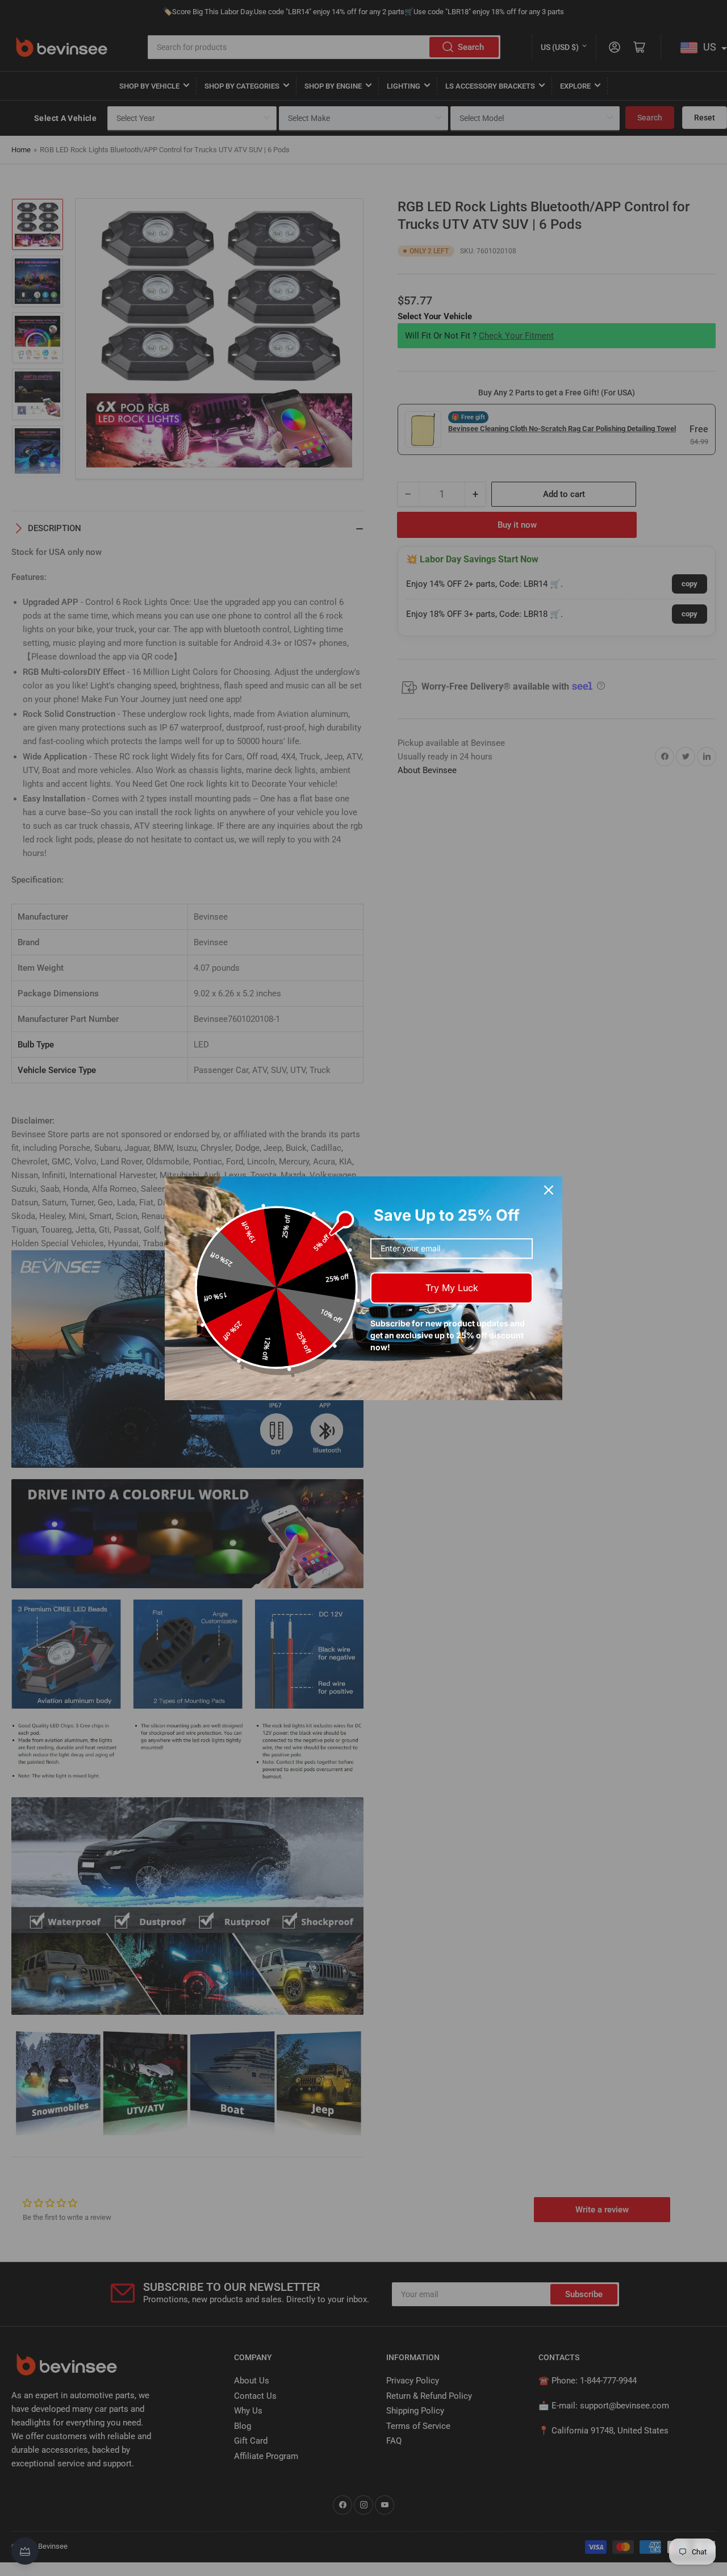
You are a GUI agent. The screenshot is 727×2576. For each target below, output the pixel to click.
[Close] (549, 1190)
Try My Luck (452, 1288)
